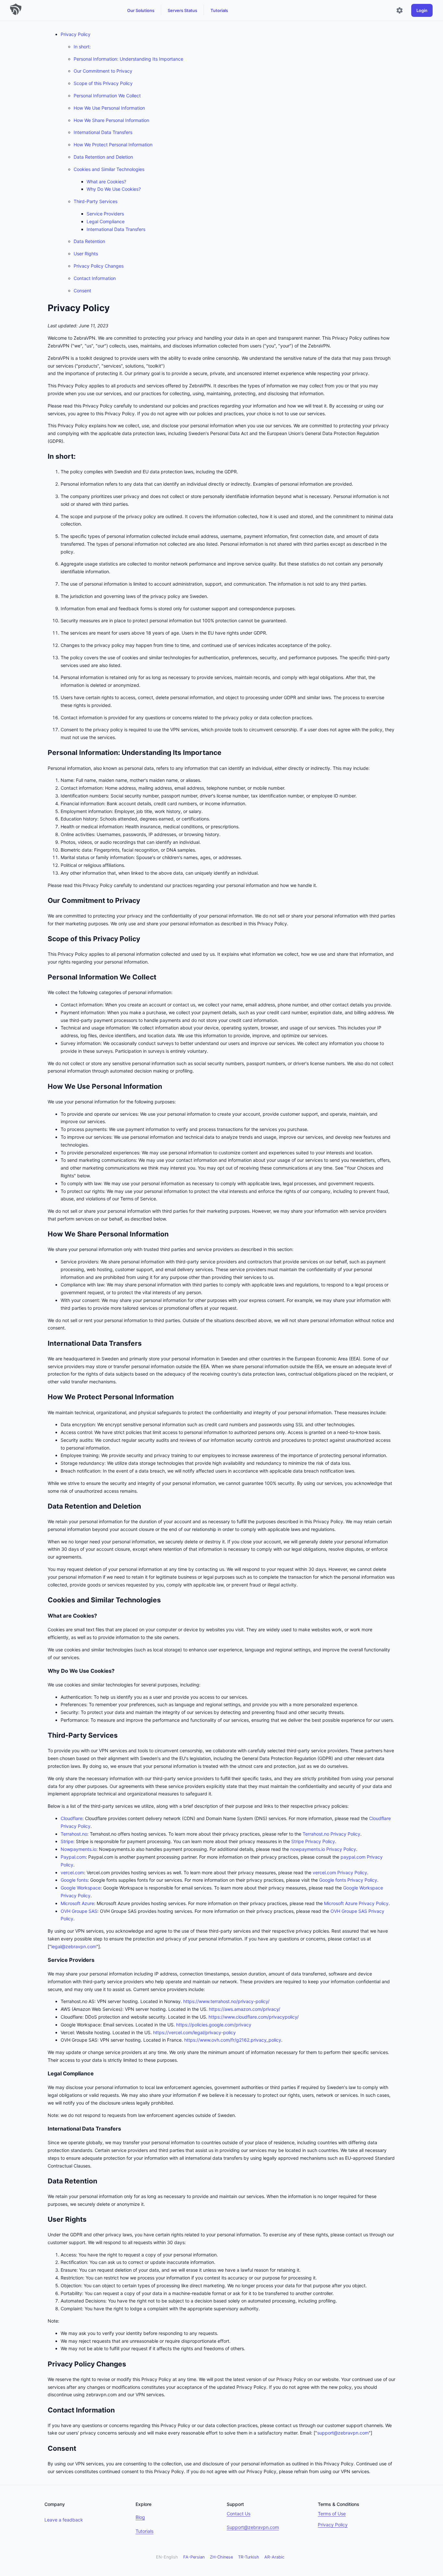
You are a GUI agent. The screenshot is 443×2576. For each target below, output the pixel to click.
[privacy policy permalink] (44, 308)
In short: (82, 47)
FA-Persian (194, 2557)
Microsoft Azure (77, 1903)
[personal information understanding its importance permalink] (44, 753)
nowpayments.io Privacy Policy (323, 1849)
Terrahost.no (74, 1834)
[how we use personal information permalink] (44, 1087)
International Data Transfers (103, 132)
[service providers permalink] (44, 1960)
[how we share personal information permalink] (44, 1234)
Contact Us (239, 2514)
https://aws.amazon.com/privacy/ (245, 2009)
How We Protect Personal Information (113, 145)
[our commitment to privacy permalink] (44, 901)
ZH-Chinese (221, 2557)
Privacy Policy (76, 34)
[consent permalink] (44, 2448)
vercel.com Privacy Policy (340, 1872)
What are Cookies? (106, 182)
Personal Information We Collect (107, 96)
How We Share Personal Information (111, 120)
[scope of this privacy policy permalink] (44, 939)
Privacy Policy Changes (99, 266)
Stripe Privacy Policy (313, 1841)
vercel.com (72, 1872)
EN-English (167, 2557)
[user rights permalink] (44, 2219)
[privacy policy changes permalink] (44, 2364)
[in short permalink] (44, 456)
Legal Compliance (106, 221)
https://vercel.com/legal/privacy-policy (194, 2032)
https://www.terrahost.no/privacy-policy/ (226, 2001)
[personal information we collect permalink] (44, 977)
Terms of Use (332, 2514)
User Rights (86, 254)
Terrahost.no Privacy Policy (331, 1834)
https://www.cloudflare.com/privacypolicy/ (254, 2017)
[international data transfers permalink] (44, 1343)
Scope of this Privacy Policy (103, 83)
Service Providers (105, 214)
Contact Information (95, 278)
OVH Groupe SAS (79, 1911)
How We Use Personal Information (109, 108)
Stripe (67, 1841)
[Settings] (400, 10)
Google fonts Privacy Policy (348, 1880)
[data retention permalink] (44, 2181)
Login (422, 10)
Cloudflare (72, 1818)
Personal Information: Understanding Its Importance (128, 59)
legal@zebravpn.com (74, 1946)
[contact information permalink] (44, 2410)
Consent (82, 291)
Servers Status (182, 10)
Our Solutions (141, 10)
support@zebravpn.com (343, 2433)
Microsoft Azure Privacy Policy (356, 1903)
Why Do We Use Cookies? (114, 189)
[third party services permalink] (44, 1735)
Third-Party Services (96, 201)
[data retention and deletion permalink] (44, 1506)
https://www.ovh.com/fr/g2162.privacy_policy (233, 2040)
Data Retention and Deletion (103, 157)
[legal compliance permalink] (44, 2074)
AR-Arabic (274, 2557)
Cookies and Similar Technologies (109, 169)
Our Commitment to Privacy (103, 71)
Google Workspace (81, 1888)
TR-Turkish (249, 2557)
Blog (140, 2517)
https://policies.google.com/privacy (214, 2025)
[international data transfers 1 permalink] (44, 2129)
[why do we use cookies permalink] (44, 1671)
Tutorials (219, 10)
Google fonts (74, 1880)
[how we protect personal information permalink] (44, 1397)
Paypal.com (73, 1857)
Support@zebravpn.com (253, 2527)
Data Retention (89, 241)
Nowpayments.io (78, 1849)
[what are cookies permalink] (44, 1616)
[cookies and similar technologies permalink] (44, 1600)
